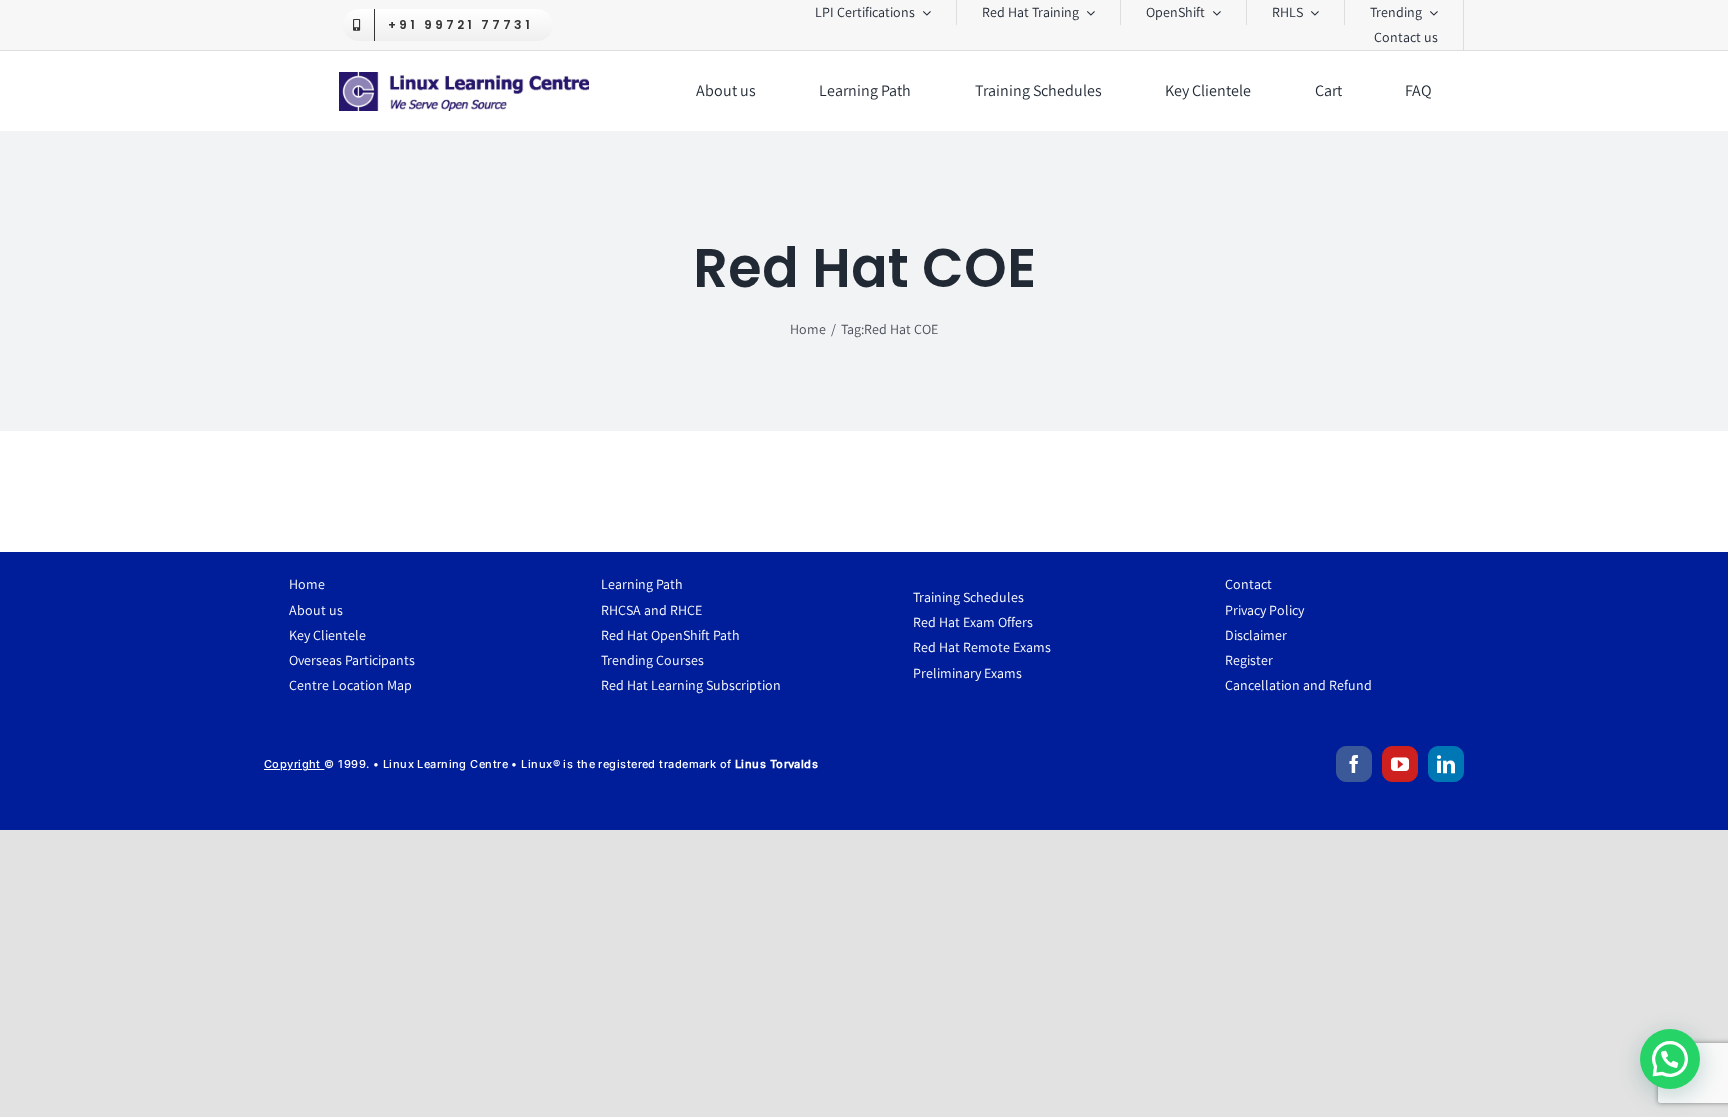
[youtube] (1400, 764)
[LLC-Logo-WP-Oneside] (464, 79)
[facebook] (1354, 764)
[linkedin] (1446, 764)
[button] (1670, 1059)
